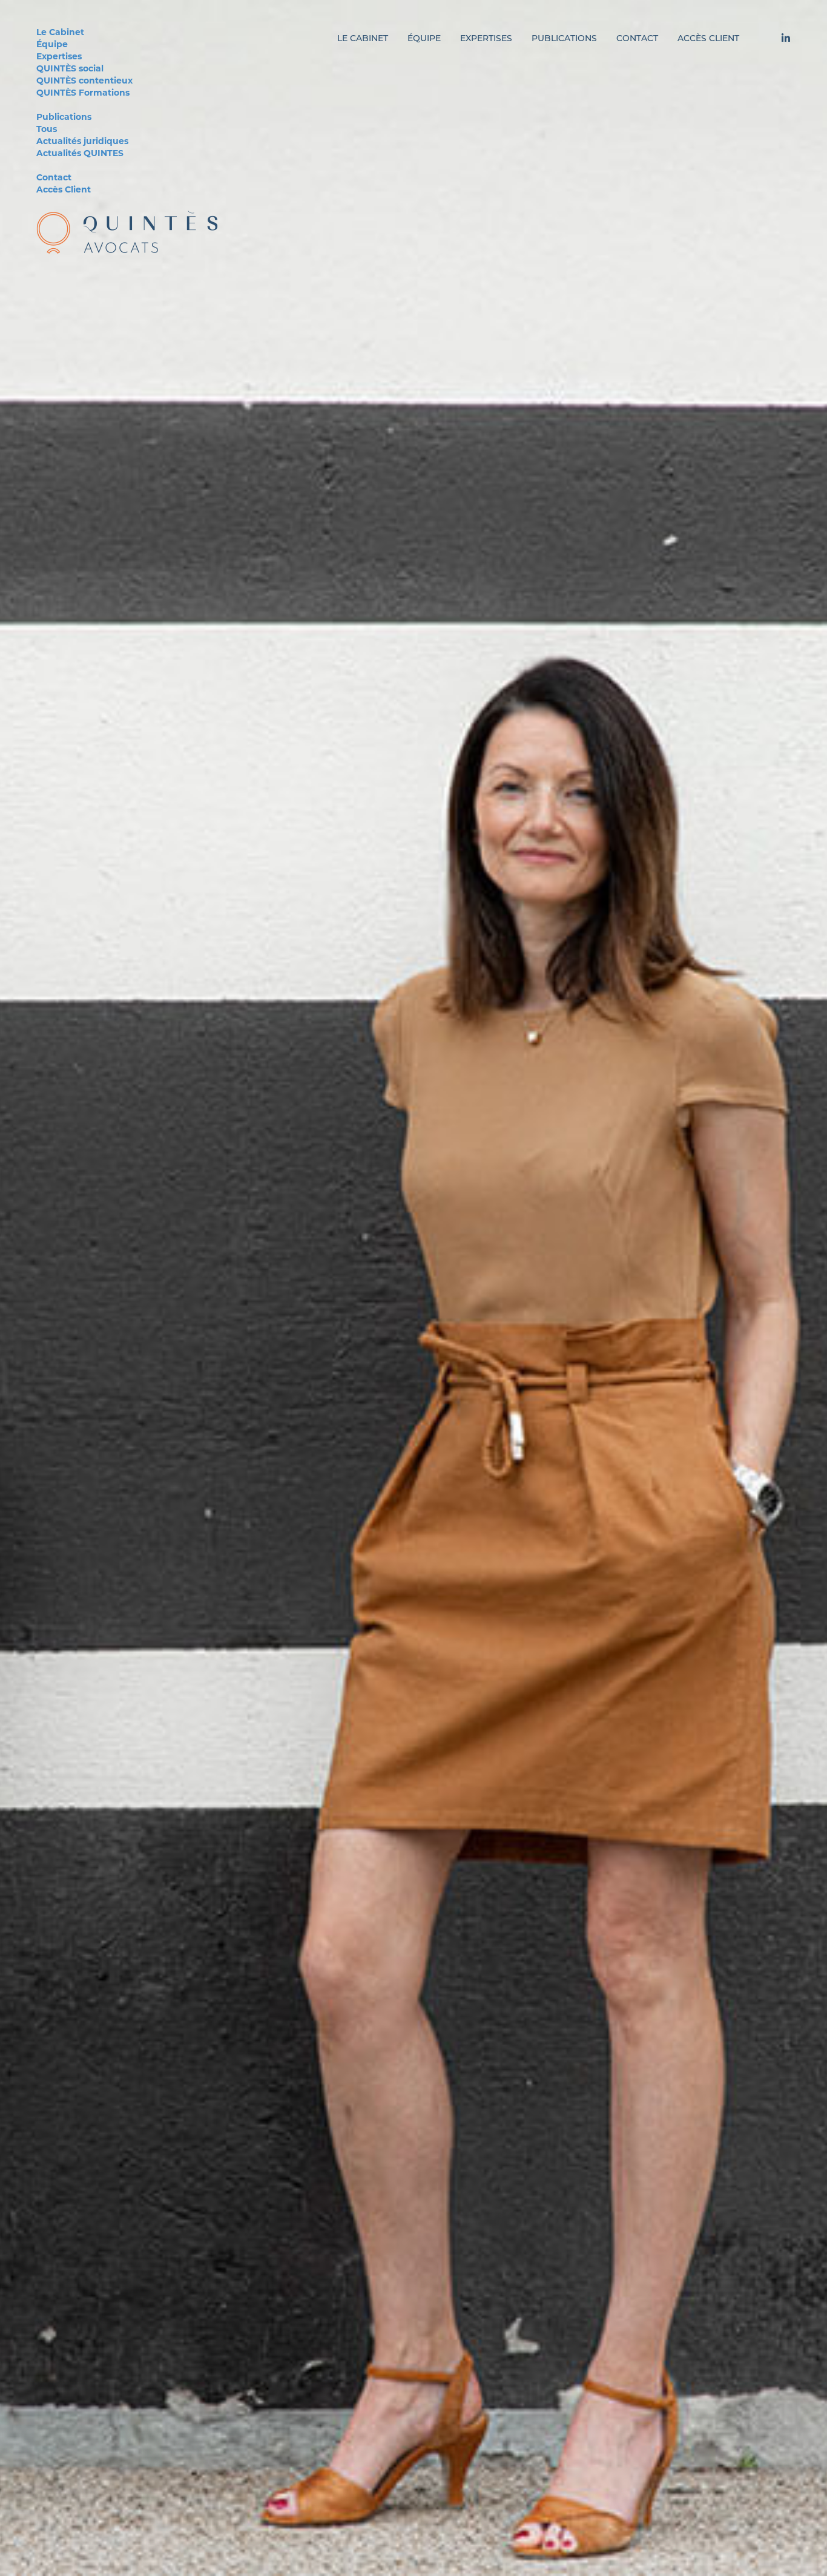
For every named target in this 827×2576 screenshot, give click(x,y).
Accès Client (64, 190)
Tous (47, 130)
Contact (54, 178)
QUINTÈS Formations (83, 94)
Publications (64, 118)
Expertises (59, 57)
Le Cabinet (60, 33)
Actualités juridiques (82, 142)
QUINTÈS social (70, 69)
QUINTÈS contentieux (84, 81)
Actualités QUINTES (80, 154)
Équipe (52, 45)
